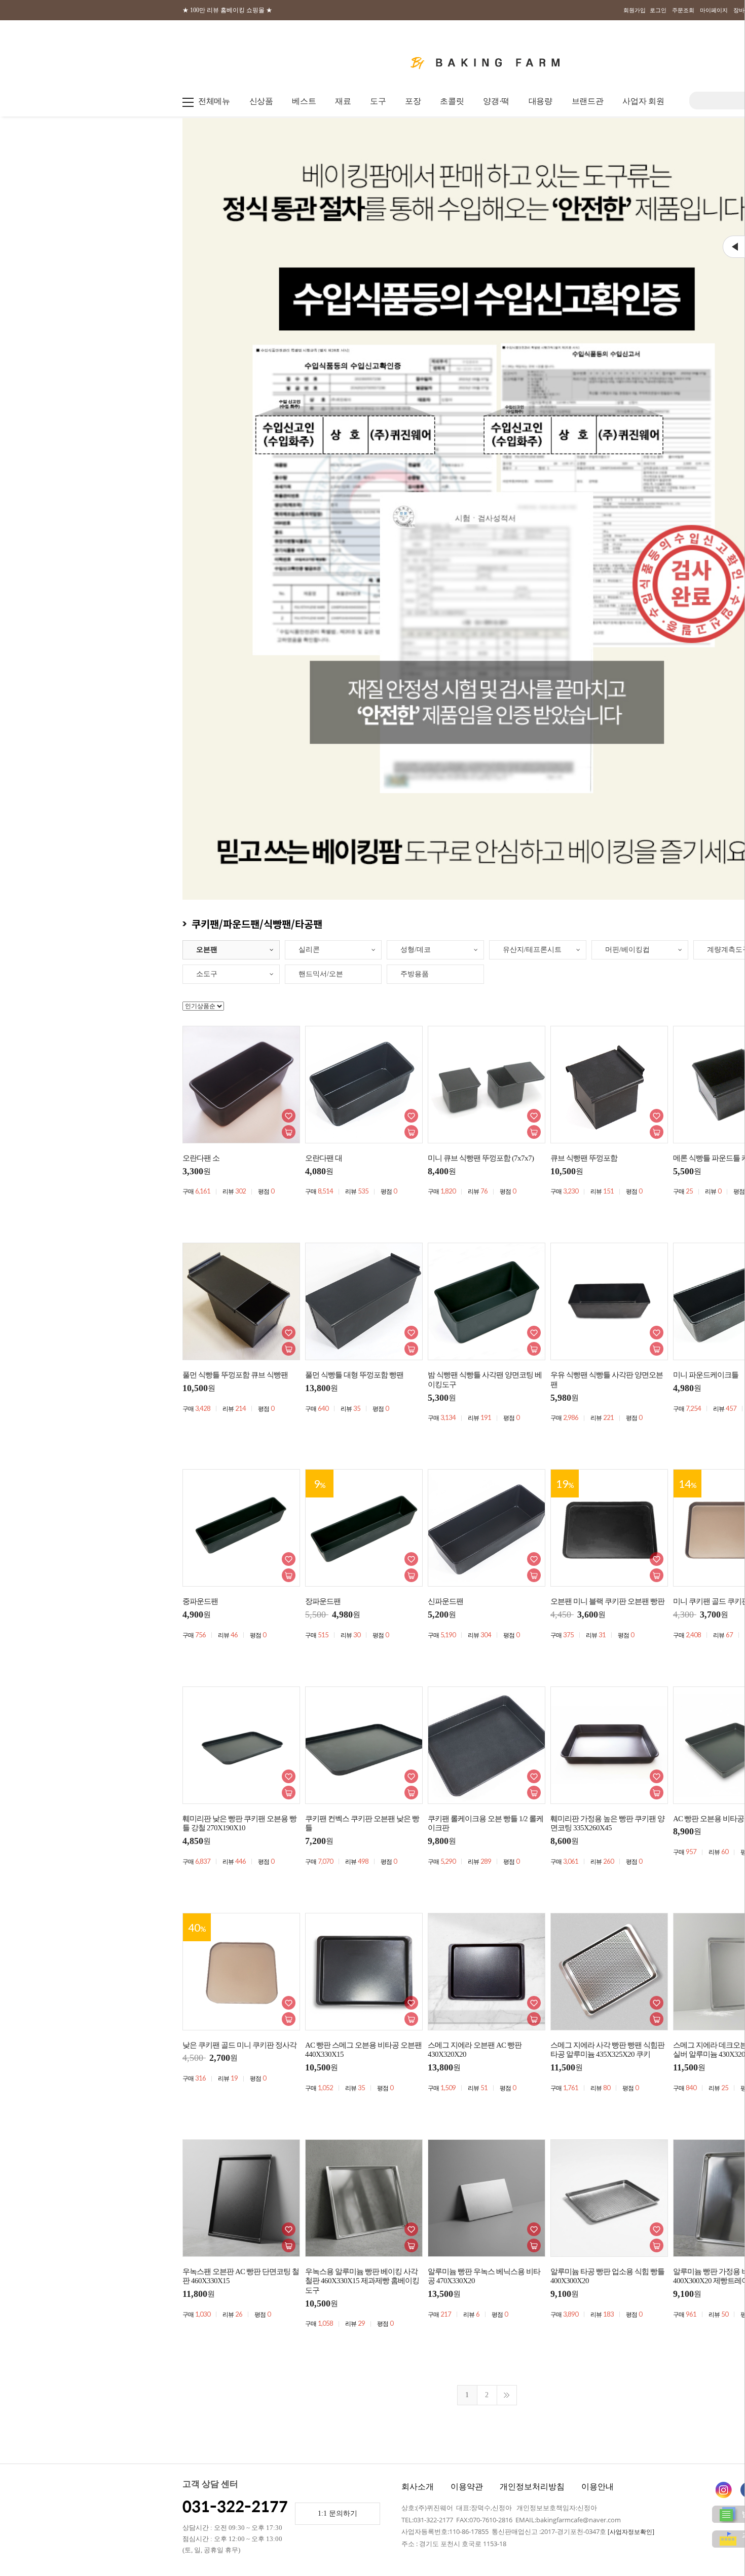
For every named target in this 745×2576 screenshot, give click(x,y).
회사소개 (418, 2487)
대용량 (541, 101)
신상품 (261, 101)
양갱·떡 (496, 101)
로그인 (658, 10)
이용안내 (598, 2487)
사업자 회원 (643, 101)
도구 (378, 101)
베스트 (304, 101)
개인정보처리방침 (532, 2487)
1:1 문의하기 (338, 2513)
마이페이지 (714, 10)
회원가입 (635, 10)
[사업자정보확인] (631, 2532)
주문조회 (683, 10)
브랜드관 (588, 101)
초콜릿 (452, 101)
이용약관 (467, 2487)
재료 (343, 101)
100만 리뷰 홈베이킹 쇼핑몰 (227, 10)
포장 (413, 101)
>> (507, 2395)
